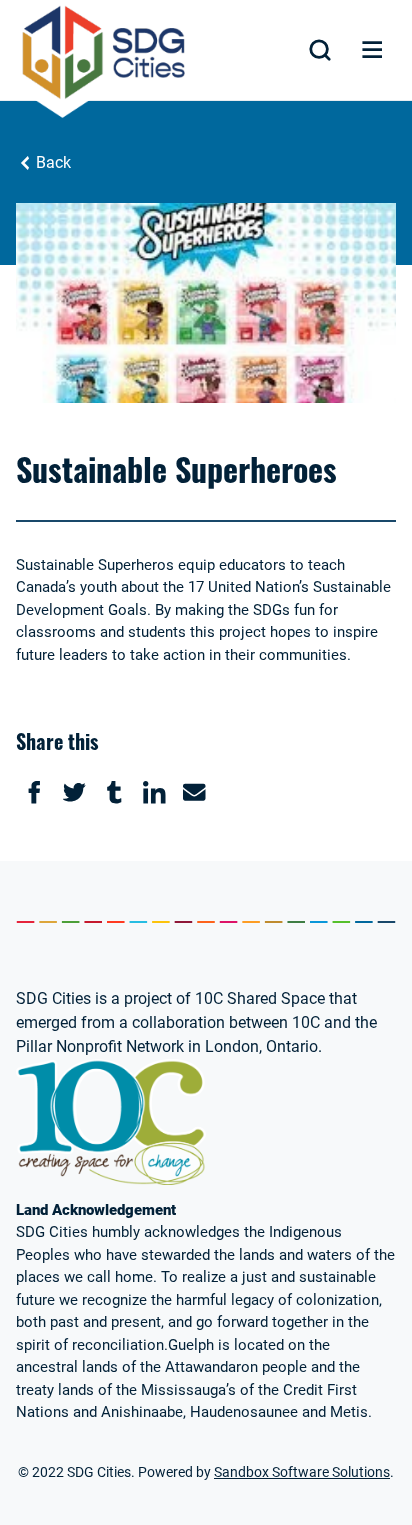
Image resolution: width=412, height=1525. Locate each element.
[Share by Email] (194, 792)
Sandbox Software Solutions (302, 1472)
